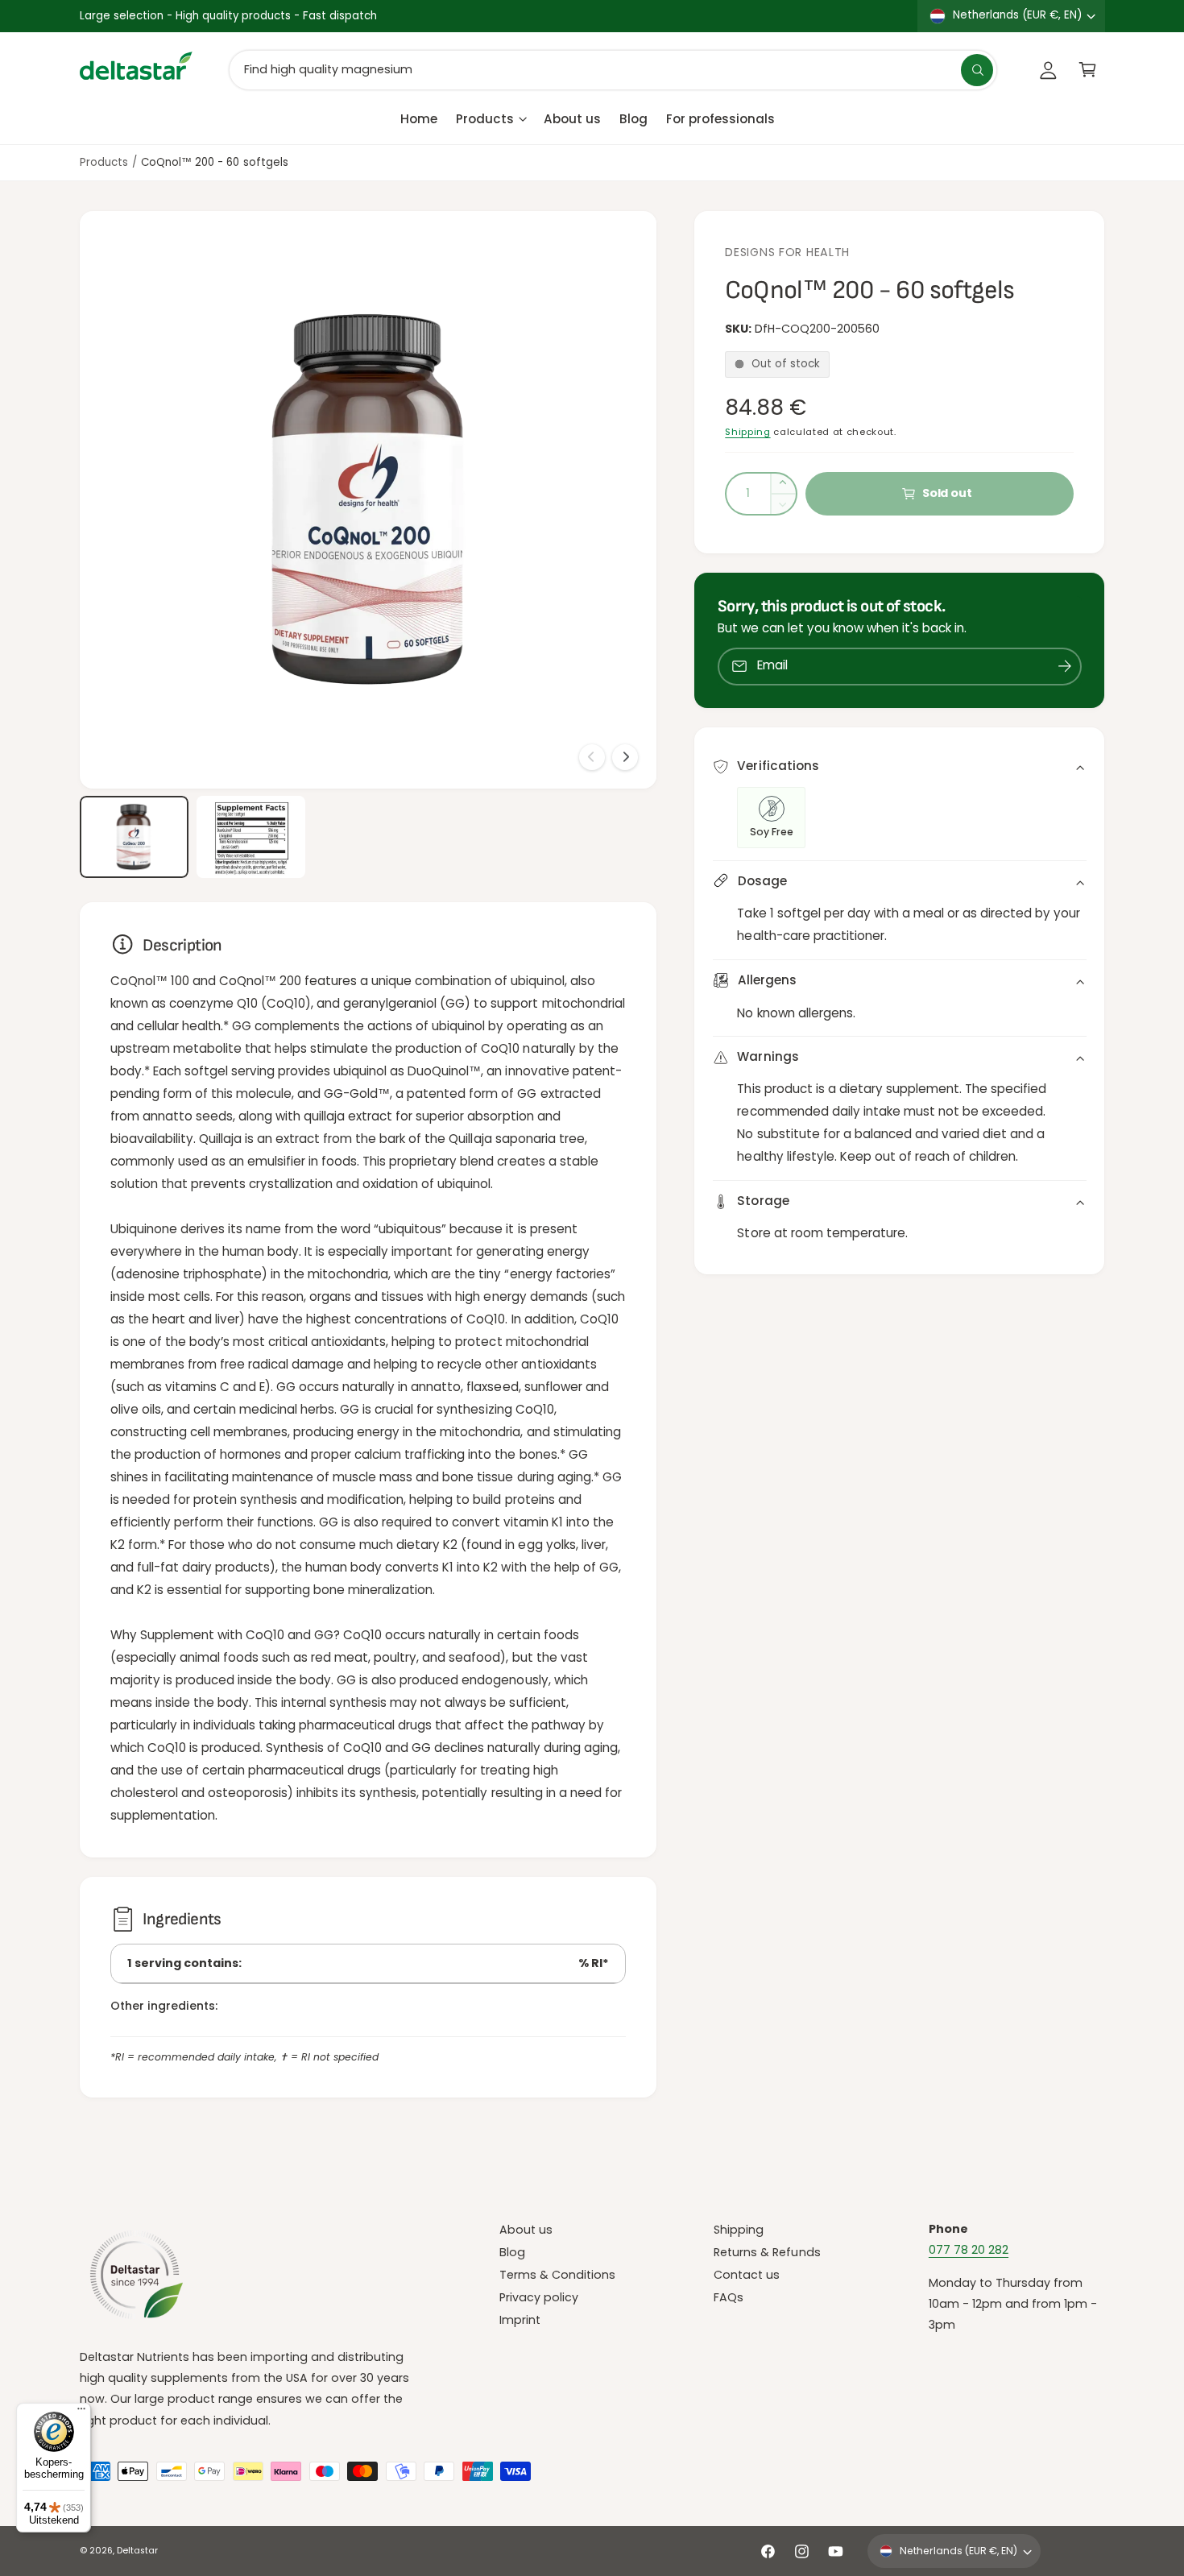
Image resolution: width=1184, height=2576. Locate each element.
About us (526, 2230)
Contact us (747, 2275)
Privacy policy (539, 2297)
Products (485, 118)
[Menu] (81, 2412)
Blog (512, 2252)
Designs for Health (787, 252)
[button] (1088, 70)
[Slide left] (592, 757)
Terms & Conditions (557, 2275)
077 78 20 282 (969, 2250)
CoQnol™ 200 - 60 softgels (214, 162)
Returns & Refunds (767, 2252)
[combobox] (613, 70)
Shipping (747, 432)
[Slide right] (625, 757)
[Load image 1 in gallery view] (135, 837)
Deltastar (137, 2551)
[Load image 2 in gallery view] (251, 837)
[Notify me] (1065, 667)
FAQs (729, 2297)
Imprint (520, 2320)
